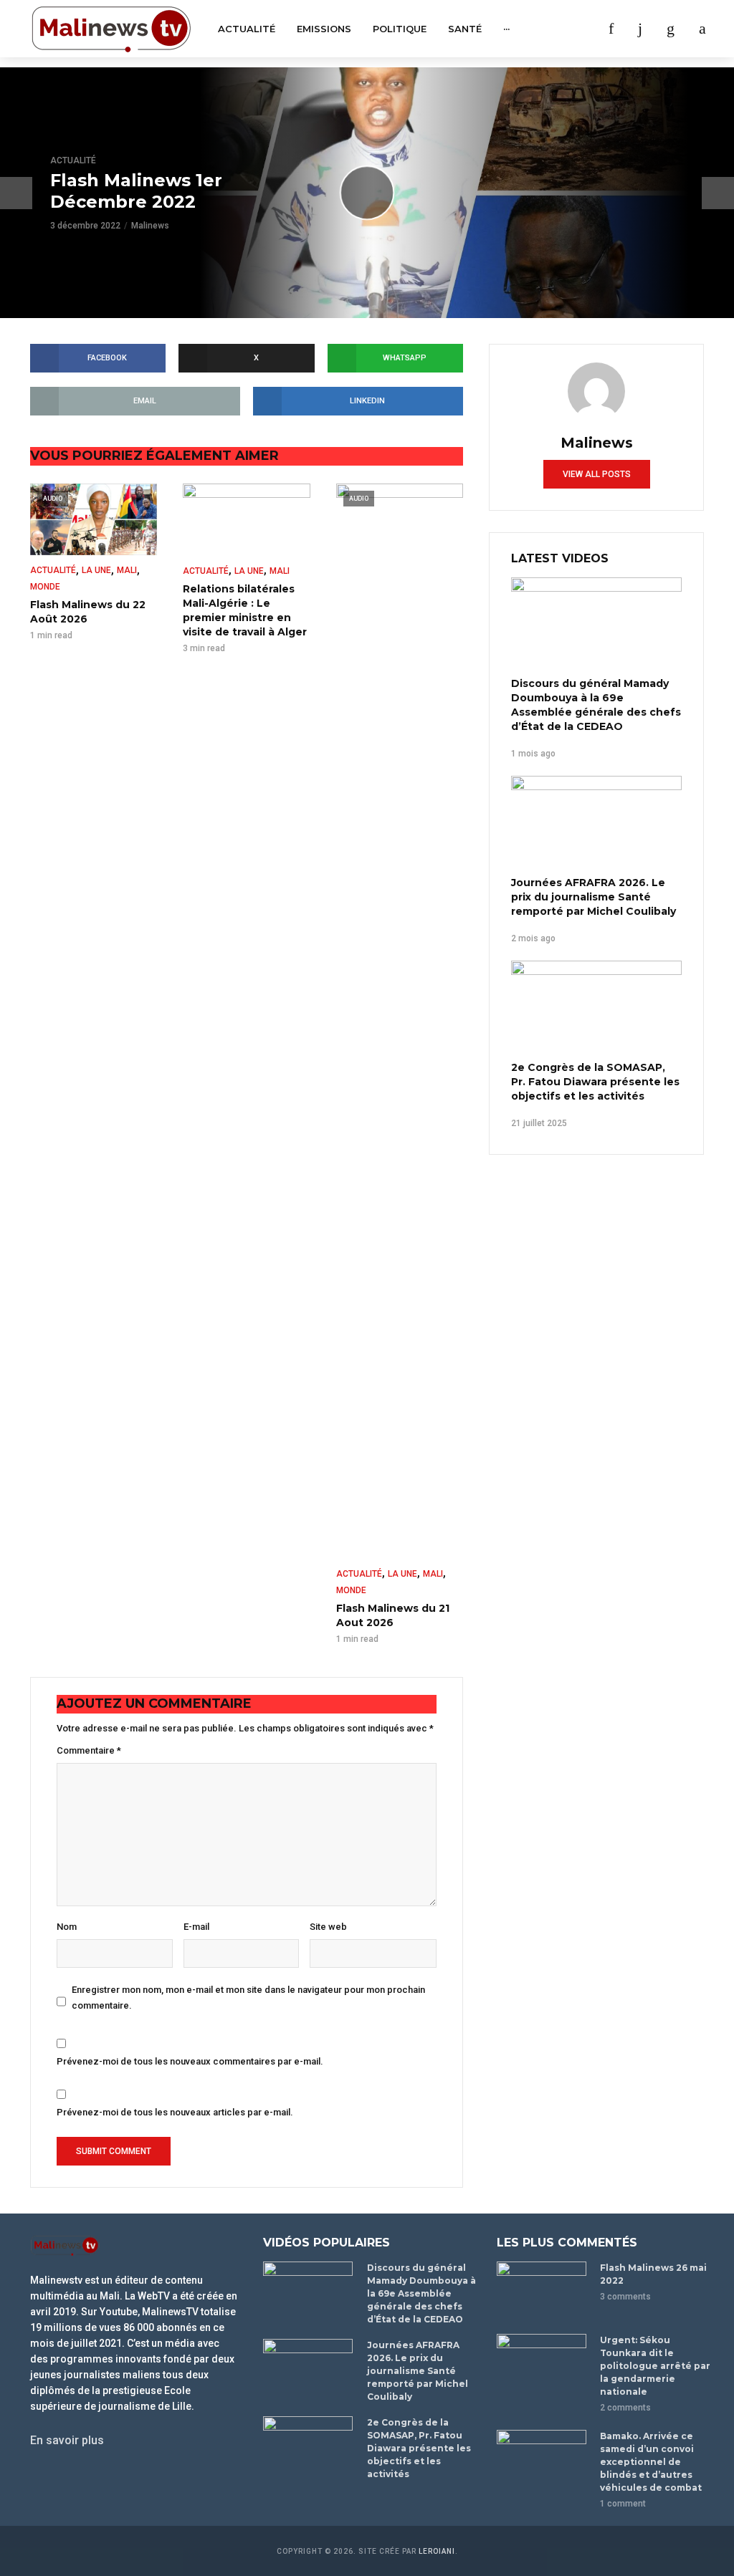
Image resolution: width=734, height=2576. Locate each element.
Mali (127, 570)
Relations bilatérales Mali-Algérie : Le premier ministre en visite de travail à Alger (245, 610)
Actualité (247, 29)
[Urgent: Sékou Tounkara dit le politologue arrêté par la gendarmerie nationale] (542, 2364)
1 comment (623, 2504)
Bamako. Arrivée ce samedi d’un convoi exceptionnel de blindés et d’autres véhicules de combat (651, 2462)
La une (96, 570)
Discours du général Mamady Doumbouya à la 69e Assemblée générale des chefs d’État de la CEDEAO (596, 705)
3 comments (625, 2297)
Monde (45, 587)
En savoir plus (67, 2440)
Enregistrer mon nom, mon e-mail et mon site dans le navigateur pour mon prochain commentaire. (248, 1997)
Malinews (150, 226)
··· (506, 29)
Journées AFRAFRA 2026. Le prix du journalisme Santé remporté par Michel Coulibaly (594, 897)
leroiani (437, 2551)
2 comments (625, 2408)
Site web (328, 1927)
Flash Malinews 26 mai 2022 (653, 2274)
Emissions (324, 29)
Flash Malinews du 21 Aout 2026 (393, 1615)
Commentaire (89, 1750)
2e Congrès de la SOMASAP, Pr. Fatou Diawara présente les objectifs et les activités (595, 1082)
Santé (465, 29)
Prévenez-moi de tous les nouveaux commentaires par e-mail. (190, 2061)
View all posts (597, 474)
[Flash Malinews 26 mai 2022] (542, 2291)
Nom (67, 1927)
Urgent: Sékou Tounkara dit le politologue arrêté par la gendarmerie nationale (655, 2366)
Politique (400, 29)
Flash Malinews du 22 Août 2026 (88, 612)
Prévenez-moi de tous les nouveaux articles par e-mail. (175, 2112)
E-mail (196, 1927)
